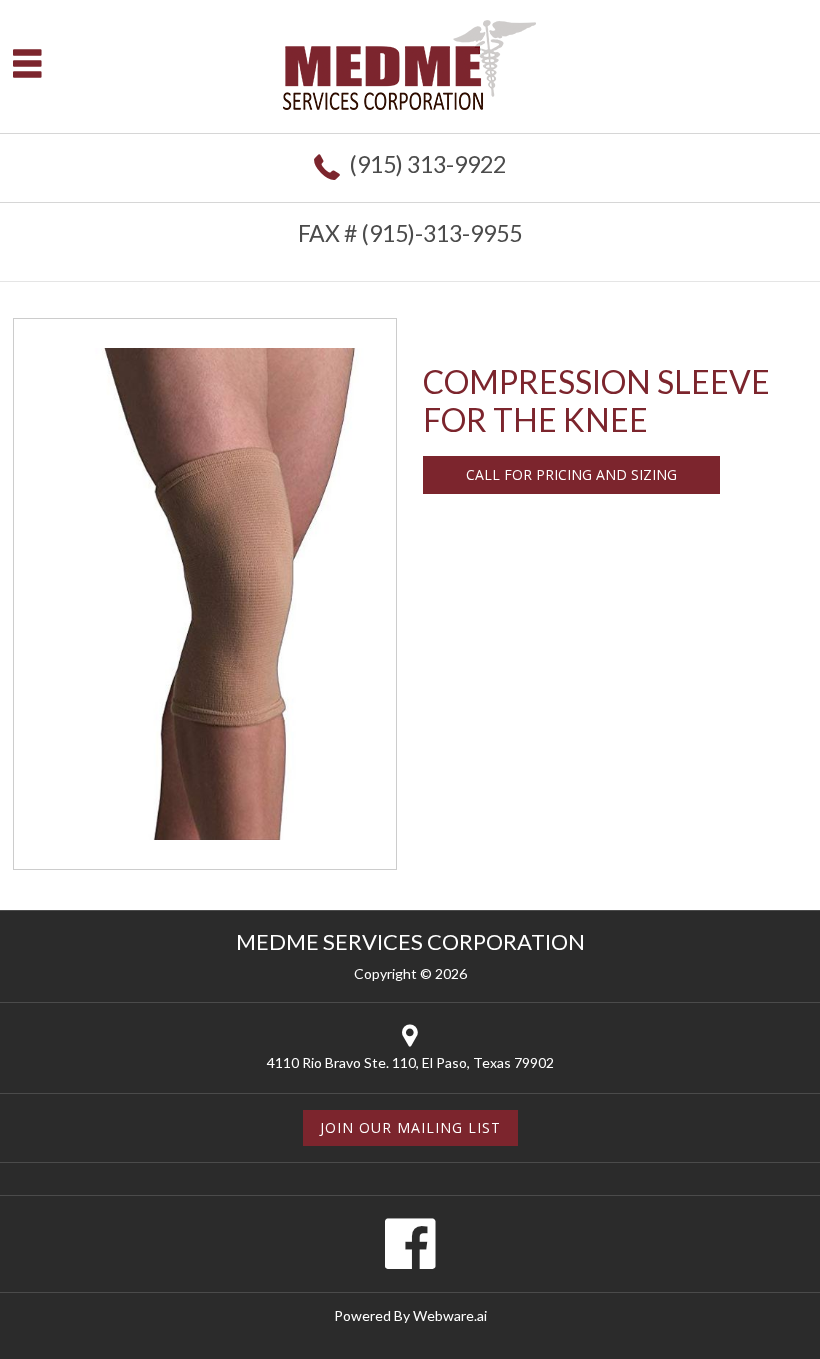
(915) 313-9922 (427, 164)
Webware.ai (450, 1315)
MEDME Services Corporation (410, 941)
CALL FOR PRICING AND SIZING (571, 474)
